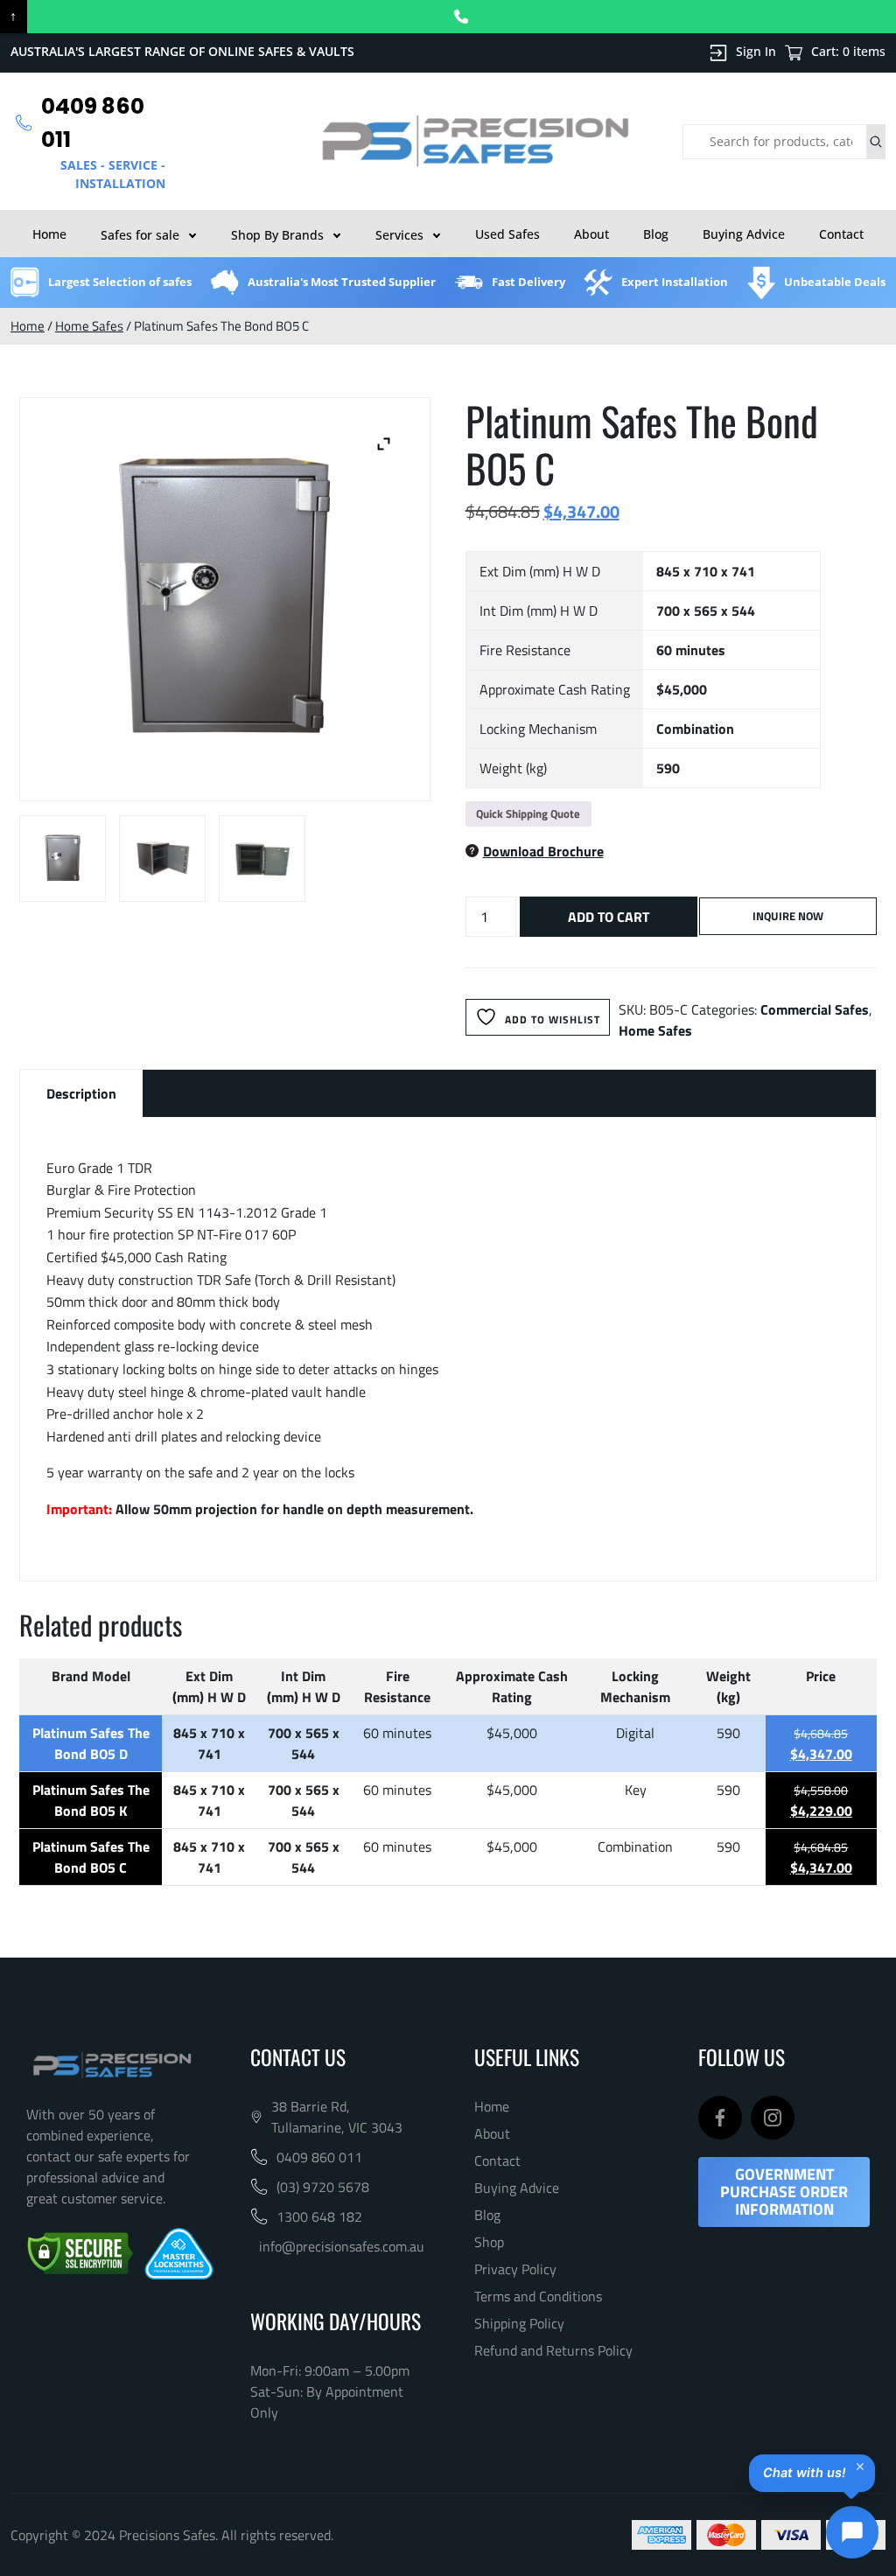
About (591, 234)
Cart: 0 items (848, 51)
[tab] (81, 1093)
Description (81, 1093)
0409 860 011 (319, 2157)
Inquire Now (788, 916)
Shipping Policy (519, 2323)
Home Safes (89, 326)
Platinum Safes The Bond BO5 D (91, 1743)
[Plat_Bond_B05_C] (63, 859)
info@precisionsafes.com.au (342, 2246)
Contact (841, 234)
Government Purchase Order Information (784, 2192)
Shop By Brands (277, 235)
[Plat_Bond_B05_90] (162, 859)
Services (399, 235)
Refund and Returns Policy (553, 2350)
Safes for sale (140, 235)
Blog (656, 234)
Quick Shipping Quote (528, 813)
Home (49, 234)
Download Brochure (543, 851)
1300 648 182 (319, 2216)
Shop (489, 2242)
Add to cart (609, 917)
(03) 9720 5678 (323, 2187)
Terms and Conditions (538, 2296)
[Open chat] (852, 2532)
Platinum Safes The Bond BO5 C (91, 1857)
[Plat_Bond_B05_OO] (262, 859)
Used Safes (507, 234)
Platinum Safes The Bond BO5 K (91, 1800)
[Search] (876, 142)
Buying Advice (744, 234)
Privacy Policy (515, 2269)
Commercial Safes (815, 1009)
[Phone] (462, 17)
